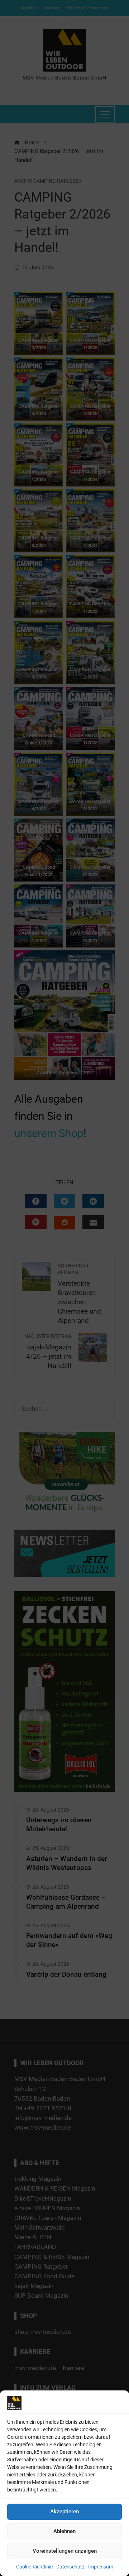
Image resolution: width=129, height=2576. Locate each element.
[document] (64, 1288)
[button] (120, 1247)
